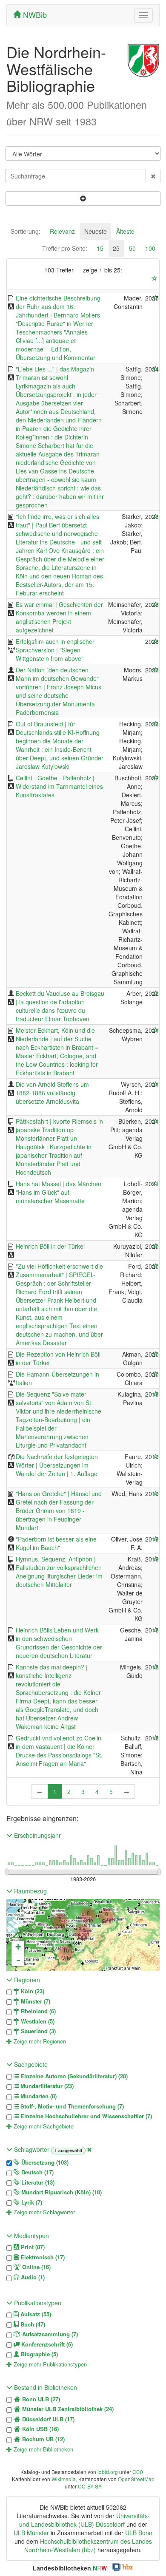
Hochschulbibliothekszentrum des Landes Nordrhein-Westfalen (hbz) (88, 2545)
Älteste (125, 231)
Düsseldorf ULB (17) (47, 2419)
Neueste (96, 231)
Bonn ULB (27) (40, 2399)
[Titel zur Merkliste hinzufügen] (156, 298)
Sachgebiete (30, 2064)
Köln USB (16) (40, 2429)
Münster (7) (35, 2001)
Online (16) (36, 2267)
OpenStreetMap (136, 2479)
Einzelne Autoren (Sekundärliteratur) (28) (73, 2076)
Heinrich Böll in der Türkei (50, 1246)
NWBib (34, 14)
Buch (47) (32, 2324)
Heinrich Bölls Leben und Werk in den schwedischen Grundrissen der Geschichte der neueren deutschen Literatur (59, 1643)
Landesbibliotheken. (70, 2568)
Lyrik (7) (31, 2202)
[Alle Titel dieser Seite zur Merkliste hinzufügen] (155, 278)
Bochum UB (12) (43, 2439)
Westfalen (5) (37, 2021)
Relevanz (62, 231)
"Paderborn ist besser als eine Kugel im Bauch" (56, 1543)
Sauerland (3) (37, 2031)
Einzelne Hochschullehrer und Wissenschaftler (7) (85, 2116)
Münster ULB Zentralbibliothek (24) (67, 2409)
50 (132, 248)
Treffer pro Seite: (65, 248)
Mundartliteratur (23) (46, 2086)
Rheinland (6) (37, 2011)
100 (150, 248)
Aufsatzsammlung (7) (49, 2334)
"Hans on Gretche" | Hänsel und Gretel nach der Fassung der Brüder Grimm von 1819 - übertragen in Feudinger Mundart (59, 1510)
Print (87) (32, 2247)
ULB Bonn (139, 2533)
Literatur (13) (37, 2182)
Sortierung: (26, 231)
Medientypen (31, 2236)
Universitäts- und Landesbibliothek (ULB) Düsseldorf (84, 2520)
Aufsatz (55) (35, 2314)
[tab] (26, 231)
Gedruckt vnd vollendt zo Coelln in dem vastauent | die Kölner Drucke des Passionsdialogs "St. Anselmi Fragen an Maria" (59, 1751)
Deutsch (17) (37, 2172)
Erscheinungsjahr (37, 1835)
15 (100, 248)
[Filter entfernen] (89, 2149)
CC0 (138, 2472)
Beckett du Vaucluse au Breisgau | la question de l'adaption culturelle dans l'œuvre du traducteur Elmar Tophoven (60, 1006)
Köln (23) (32, 1991)
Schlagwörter (32, 2149)
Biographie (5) (39, 2354)
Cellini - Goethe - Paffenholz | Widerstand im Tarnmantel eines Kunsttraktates (59, 786)
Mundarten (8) (38, 2096)
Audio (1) (32, 2277)
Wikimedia (64, 2479)
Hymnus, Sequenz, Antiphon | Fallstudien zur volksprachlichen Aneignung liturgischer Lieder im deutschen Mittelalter (59, 1572)
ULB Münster (31, 2533)
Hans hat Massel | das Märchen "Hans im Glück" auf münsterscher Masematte (59, 1192)
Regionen (26, 1980)
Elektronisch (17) (42, 2257)
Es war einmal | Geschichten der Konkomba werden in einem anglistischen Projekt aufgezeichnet (59, 617)
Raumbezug (30, 1891)
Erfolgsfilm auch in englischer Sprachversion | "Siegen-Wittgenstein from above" (55, 650)
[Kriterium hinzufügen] (83, 198)
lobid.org (108, 2472)
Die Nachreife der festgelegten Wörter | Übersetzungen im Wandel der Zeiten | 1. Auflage (57, 1465)
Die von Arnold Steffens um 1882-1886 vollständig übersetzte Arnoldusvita (52, 1093)
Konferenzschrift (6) (46, 2344)
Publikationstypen (37, 2303)
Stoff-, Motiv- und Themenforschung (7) (71, 2106)
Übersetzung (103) (44, 2162)
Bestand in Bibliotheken (45, 2387)
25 (116, 248)
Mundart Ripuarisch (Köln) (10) (61, 2192)
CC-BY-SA (90, 2486)
